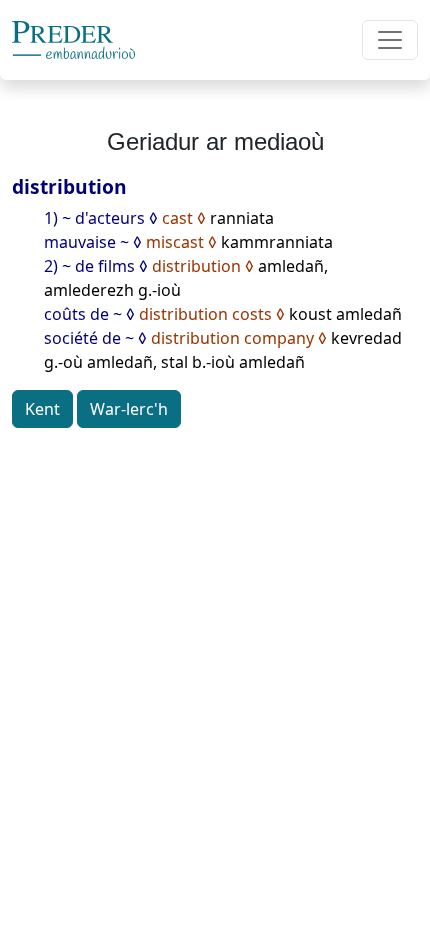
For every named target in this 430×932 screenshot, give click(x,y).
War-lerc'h (129, 409)
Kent (42, 409)
